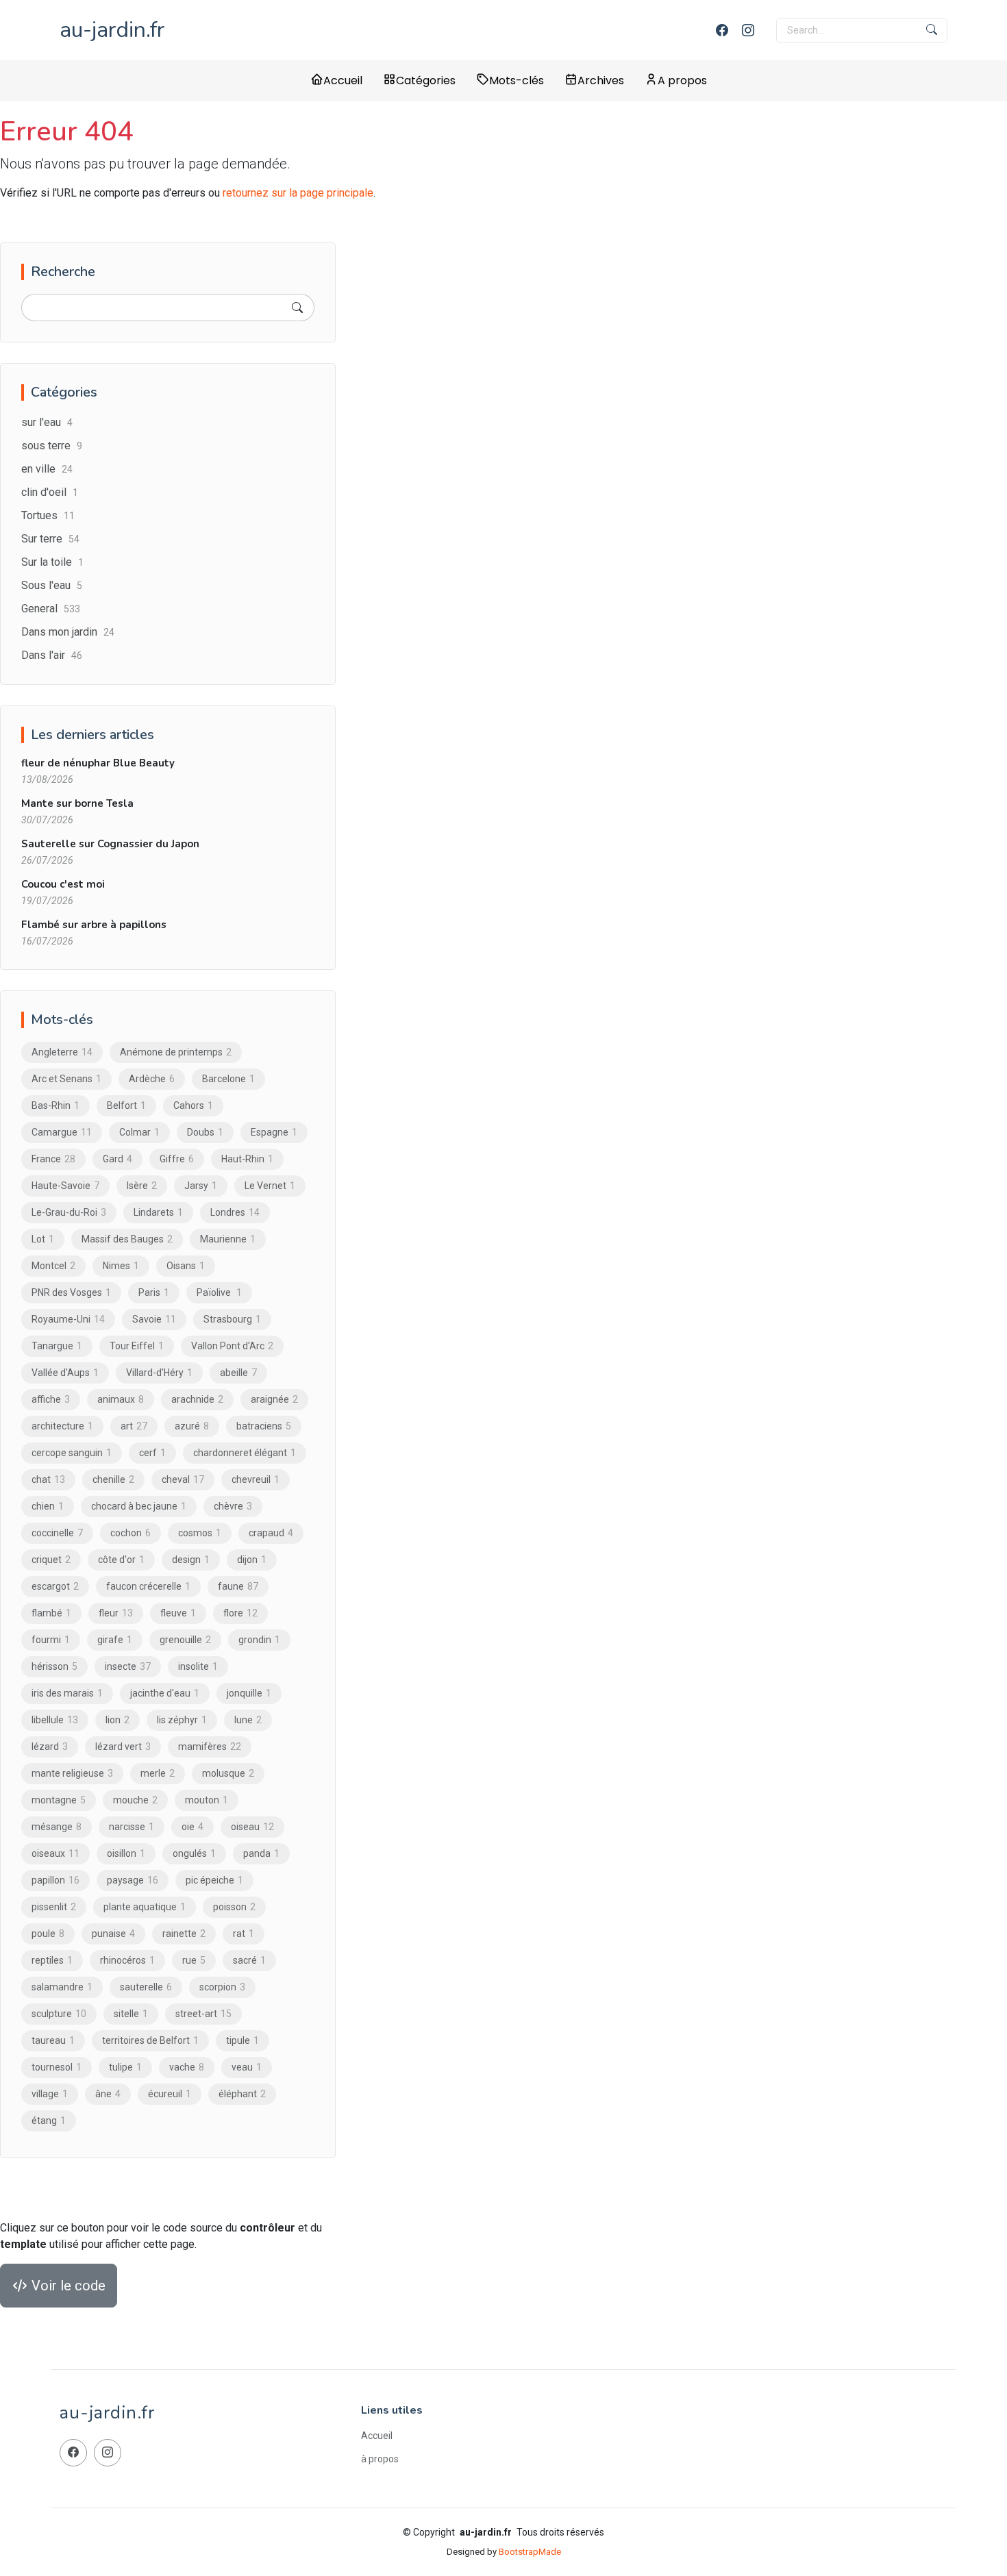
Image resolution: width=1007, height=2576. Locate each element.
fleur (116, 1613)
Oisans (186, 1266)
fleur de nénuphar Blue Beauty (98, 763)
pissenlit (54, 1907)
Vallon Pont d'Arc (232, 1346)
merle (158, 1773)
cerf (152, 1453)
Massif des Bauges (127, 1239)
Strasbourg (232, 1319)
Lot (43, 1239)
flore (240, 1613)
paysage (133, 1880)
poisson (234, 1907)
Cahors (193, 1105)
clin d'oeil (50, 492)
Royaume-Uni (68, 1319)
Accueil (343, 80)
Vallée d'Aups (65, 1373)
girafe (115, 1640)
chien (48, 1506)
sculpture (59, 2014)
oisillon (126, 1853)
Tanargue (57, 1346)
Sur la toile (52, 562)
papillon (55, 1880)
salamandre (62, 1987)
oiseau (252, 1827)
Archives (601, 80)
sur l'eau (47, 422)
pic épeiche (214, 1880)
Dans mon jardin (68, 632)
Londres (235, 1212)
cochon (130, 1533)
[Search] (297, 308)
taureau (53, 2040)
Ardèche (152, 1079)
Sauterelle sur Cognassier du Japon (110, 844)
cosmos (200, 1533)
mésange (57, 1827)
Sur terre (50, 539)
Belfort (126, 1105)
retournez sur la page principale (298, 193)
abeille (238, 1373)
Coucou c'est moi (63, 884)
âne (108, 2094)
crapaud (271, 1533)
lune (248, 1720)
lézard (50, 1747)
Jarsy (201, 1186)
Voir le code (67, 2286)
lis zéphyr (182, 1720)
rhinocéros (127, 1960)
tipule (243, 2040)
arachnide (197, 1399)
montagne (59, 1800)
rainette (184, 1934)
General (51, 609)
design (191, 1560)
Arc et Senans (66, 1079)
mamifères (210, 1747)
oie (192, 1827)
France (53, 1159)
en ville (47, 469)
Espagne (274, 1132)
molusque (228, 1773)
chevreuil (256, 1479)
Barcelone (228, 1079)
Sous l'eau (52, 585)
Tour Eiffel (137, 1346)
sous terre (52, 446)
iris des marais (67, 1693)
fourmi (51, 1640)
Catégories (426, 80)
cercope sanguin (72, 1453)
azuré (192, 1426)
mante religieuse (72, 1773)
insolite (198, 1666)
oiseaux (55, 1853)
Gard (117, 1159)
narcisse (132, 1827)
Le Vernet (270, 1186)
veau (247, 2067)
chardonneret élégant (245, 1453)
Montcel (53, 1266)
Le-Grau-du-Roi (69, 1212)
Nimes (121, 1266)
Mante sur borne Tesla (77, 803)
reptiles (52, 1960)
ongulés (194, 1853)
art (134, 1426)
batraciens (264, 1426)
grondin (259, 1640)
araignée (274, 1399)
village (50, 2094)
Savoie (154, 1319)
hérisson (54, 1666)
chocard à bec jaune (139, 1506)
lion (117, 1720)
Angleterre (62, 1052)
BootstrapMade (530, 2552)
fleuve (178, 1613)
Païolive (219, 1292)
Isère (142, 1186)
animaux (121, 1399)
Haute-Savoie (65, 1186)
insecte (128, 1666)
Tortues (48, 515)
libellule (55, 1720)
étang (49, 2121)
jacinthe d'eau (165, 1693)
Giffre (177, 1159)
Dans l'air (52, 655)
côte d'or (121, 1560)
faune (238, 1586)
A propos (682, 80)
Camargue (62, 1132)
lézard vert (123, 1747)
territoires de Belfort (150, 2040)
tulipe (125, 2067)
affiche (51, 1399)
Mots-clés (517, 80)
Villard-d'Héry (159, 1373)
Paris (154, 1292)
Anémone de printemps (176, 1052)
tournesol (57, 2067)
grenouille (185, 1640)
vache (187, 2067)
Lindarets (158, 1212)
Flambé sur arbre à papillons (94, 925)
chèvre (233, 1506)
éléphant (242, 2094)
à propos (380, 2459)
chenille (113, 1479)
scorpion (222, 1987)
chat (48, 1479)
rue (194, 1960)
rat (244, 1934)
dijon (252, 1560)
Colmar (139, 1132)
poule (48, 1934)
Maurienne (228, 1239)
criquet (51, 1560)
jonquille (249, 1693)
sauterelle (146, 1987)
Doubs (205, 1132)
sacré (249, 1960)
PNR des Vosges (71, 1292)
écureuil (170, 2094)
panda (261, 1853)
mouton (207, 1800)
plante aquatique (145, 1907)
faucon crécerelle (148, 1586)
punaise (113, 1934)
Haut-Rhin (247, 1159)
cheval (183, 1479)
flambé (51, 1613)
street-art (203, 2014)
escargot (55, 1586)
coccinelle (57, 1533)
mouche (135, 1800)
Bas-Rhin (55, 1105)
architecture (62, 1426)
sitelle (131, 2014)
